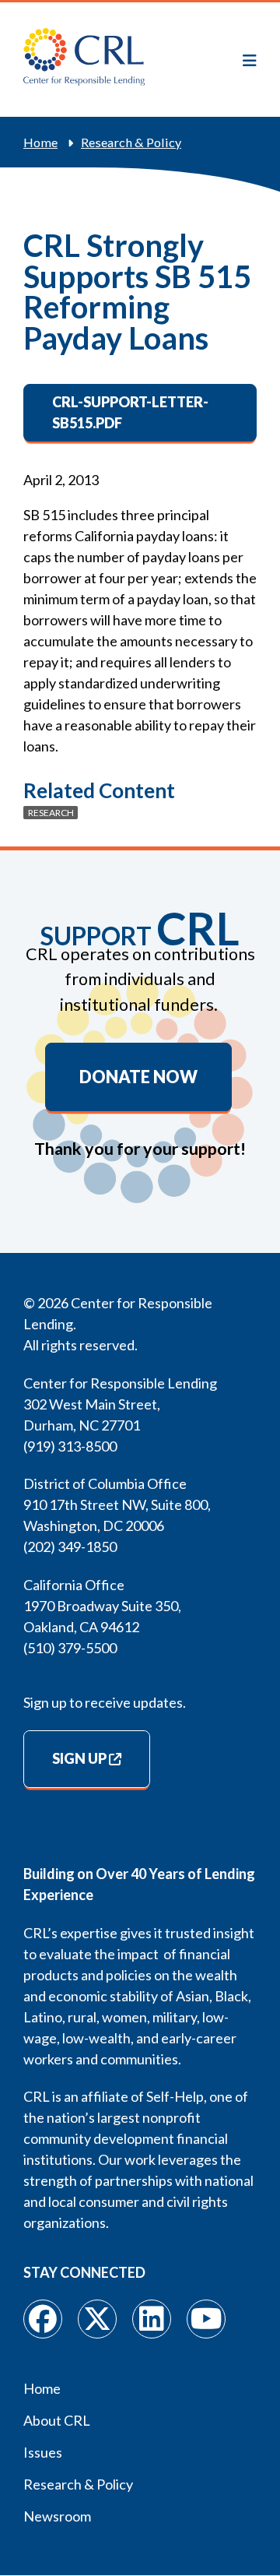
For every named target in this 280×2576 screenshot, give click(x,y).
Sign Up (79, 1758)
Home (40, 142)
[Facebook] (43, 2319)
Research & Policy (131, 142)
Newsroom (57, 2516)
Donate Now (138, 1077)
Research (51, 813)
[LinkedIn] (152, 2319)
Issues (43, 2452)
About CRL (57, 2420)
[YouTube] (206, 2319)
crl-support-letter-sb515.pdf (130, 412)
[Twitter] (97, 2319)
